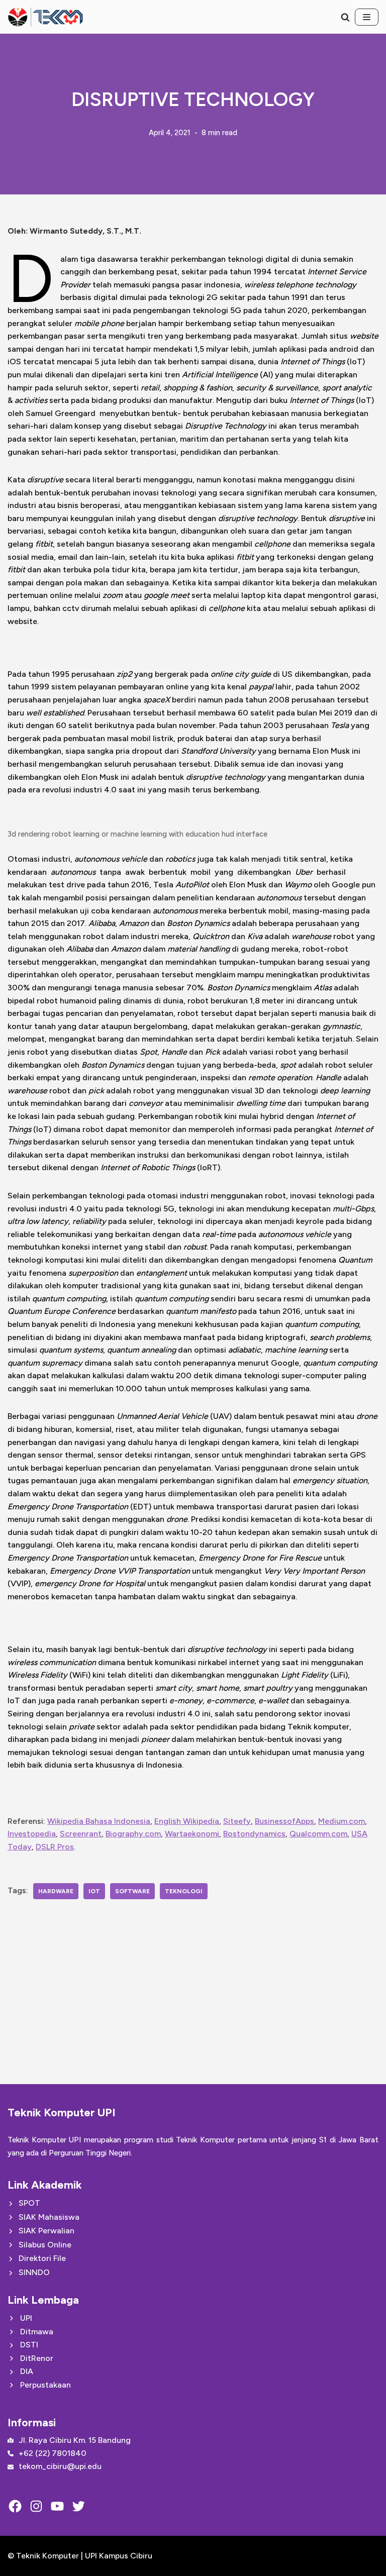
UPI (26, 2318)
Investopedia (32, 1834)
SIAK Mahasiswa (49, 2217)
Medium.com (342, 1821)
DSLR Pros (55, 1847)
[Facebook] (15, 2506)
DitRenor (37, 2358)
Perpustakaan (45, 2385)
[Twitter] (78, 2506)
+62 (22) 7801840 (53, 2453)
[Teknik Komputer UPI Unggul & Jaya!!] (45, 17)
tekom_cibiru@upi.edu (60, 2466)
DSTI (29, 2345)
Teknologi (184, 1891)
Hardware (56, 1891)
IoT (94, 1891)
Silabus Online (45, 2245)
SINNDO (34, 2272)
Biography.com (133, 1834)
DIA (27, 2371)
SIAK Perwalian (46, 2231)
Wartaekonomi (192, 1834)
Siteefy (237, 1821)
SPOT (29, 2203)
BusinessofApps (284, 1821)
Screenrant (81, 1834)
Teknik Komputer (49, 2556)
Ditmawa (37, 2332)
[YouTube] (57, 2506)
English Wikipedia (187, 1821)
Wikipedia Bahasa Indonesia (99, 1821)
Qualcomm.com (318, 1834)
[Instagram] (36, 2506)
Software (132, 1891)
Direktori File (42, 2258)
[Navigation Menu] (367, 17)
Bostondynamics (254, 1834)
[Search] (345, 17)
